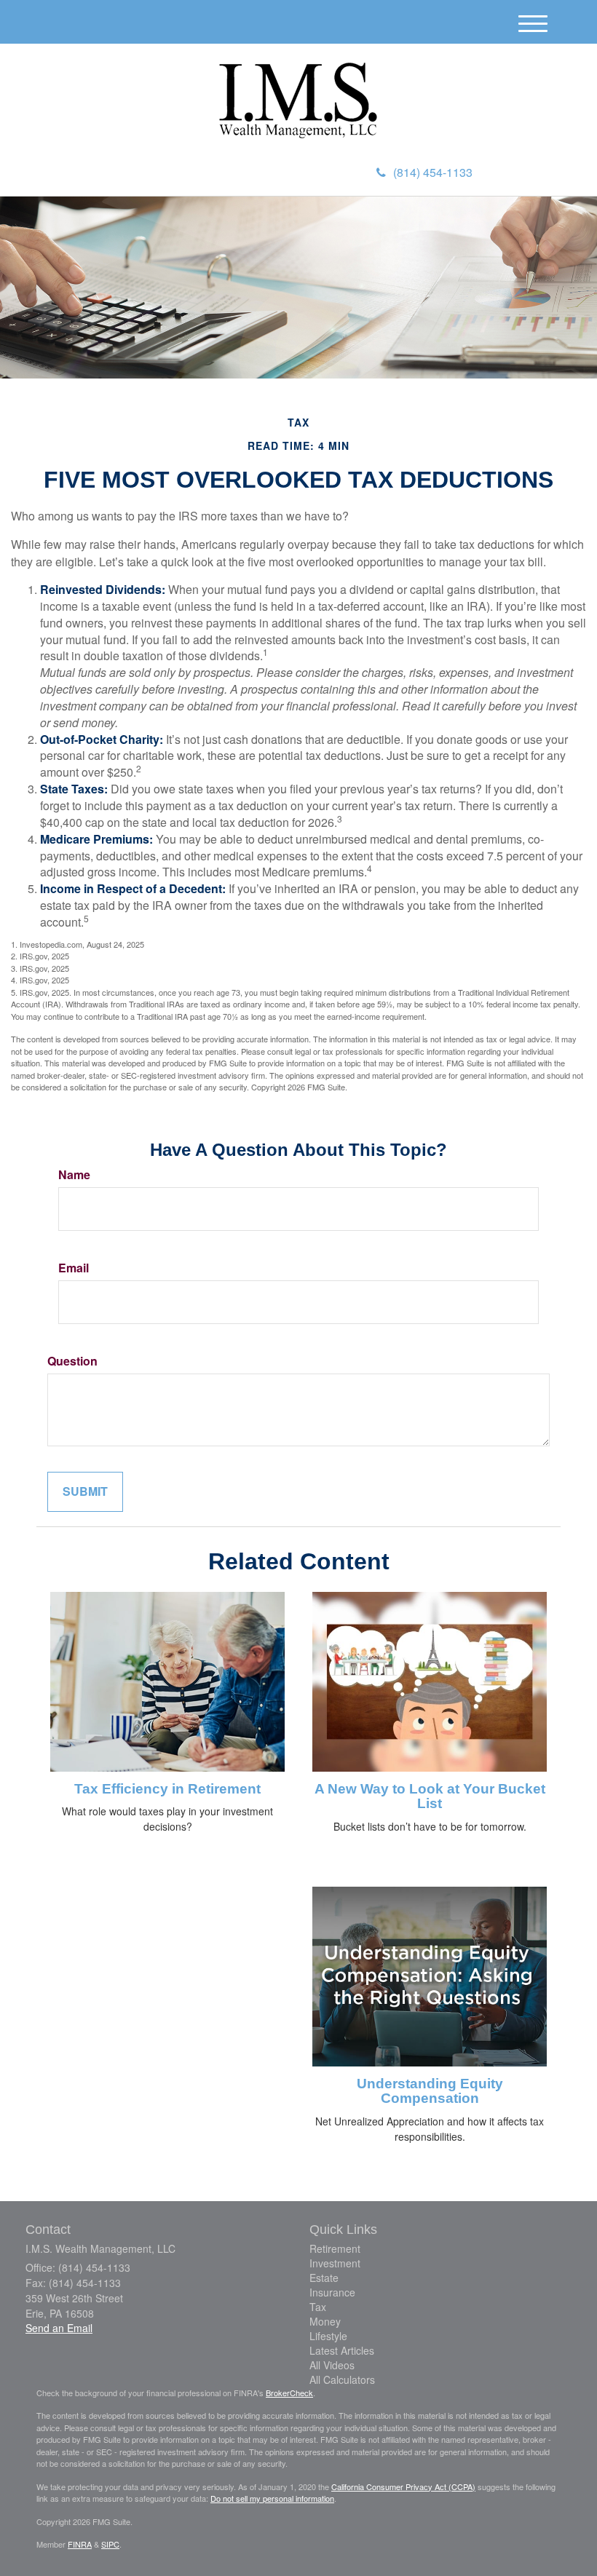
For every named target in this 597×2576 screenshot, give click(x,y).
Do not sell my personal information (272, 2498)
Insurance (332, 2292)
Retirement (335, 2248)
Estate (324, 2278)
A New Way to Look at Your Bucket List (430, 1796)
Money (325, 2321)
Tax (318, 2307)
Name (74, 1175)
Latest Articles (342, 2350)
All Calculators (342, 2379)
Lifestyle (328, 2336)
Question (72, 1361)
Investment (335, 2263)
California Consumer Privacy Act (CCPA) (403, 2486)
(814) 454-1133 (433, 172)
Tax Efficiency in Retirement (167, 1789)
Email (74, 1268)
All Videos (332, 2365)
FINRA (80, 2544)
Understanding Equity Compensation (430, 2091)
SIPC (110, 2544)
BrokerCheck (289, 2393)
